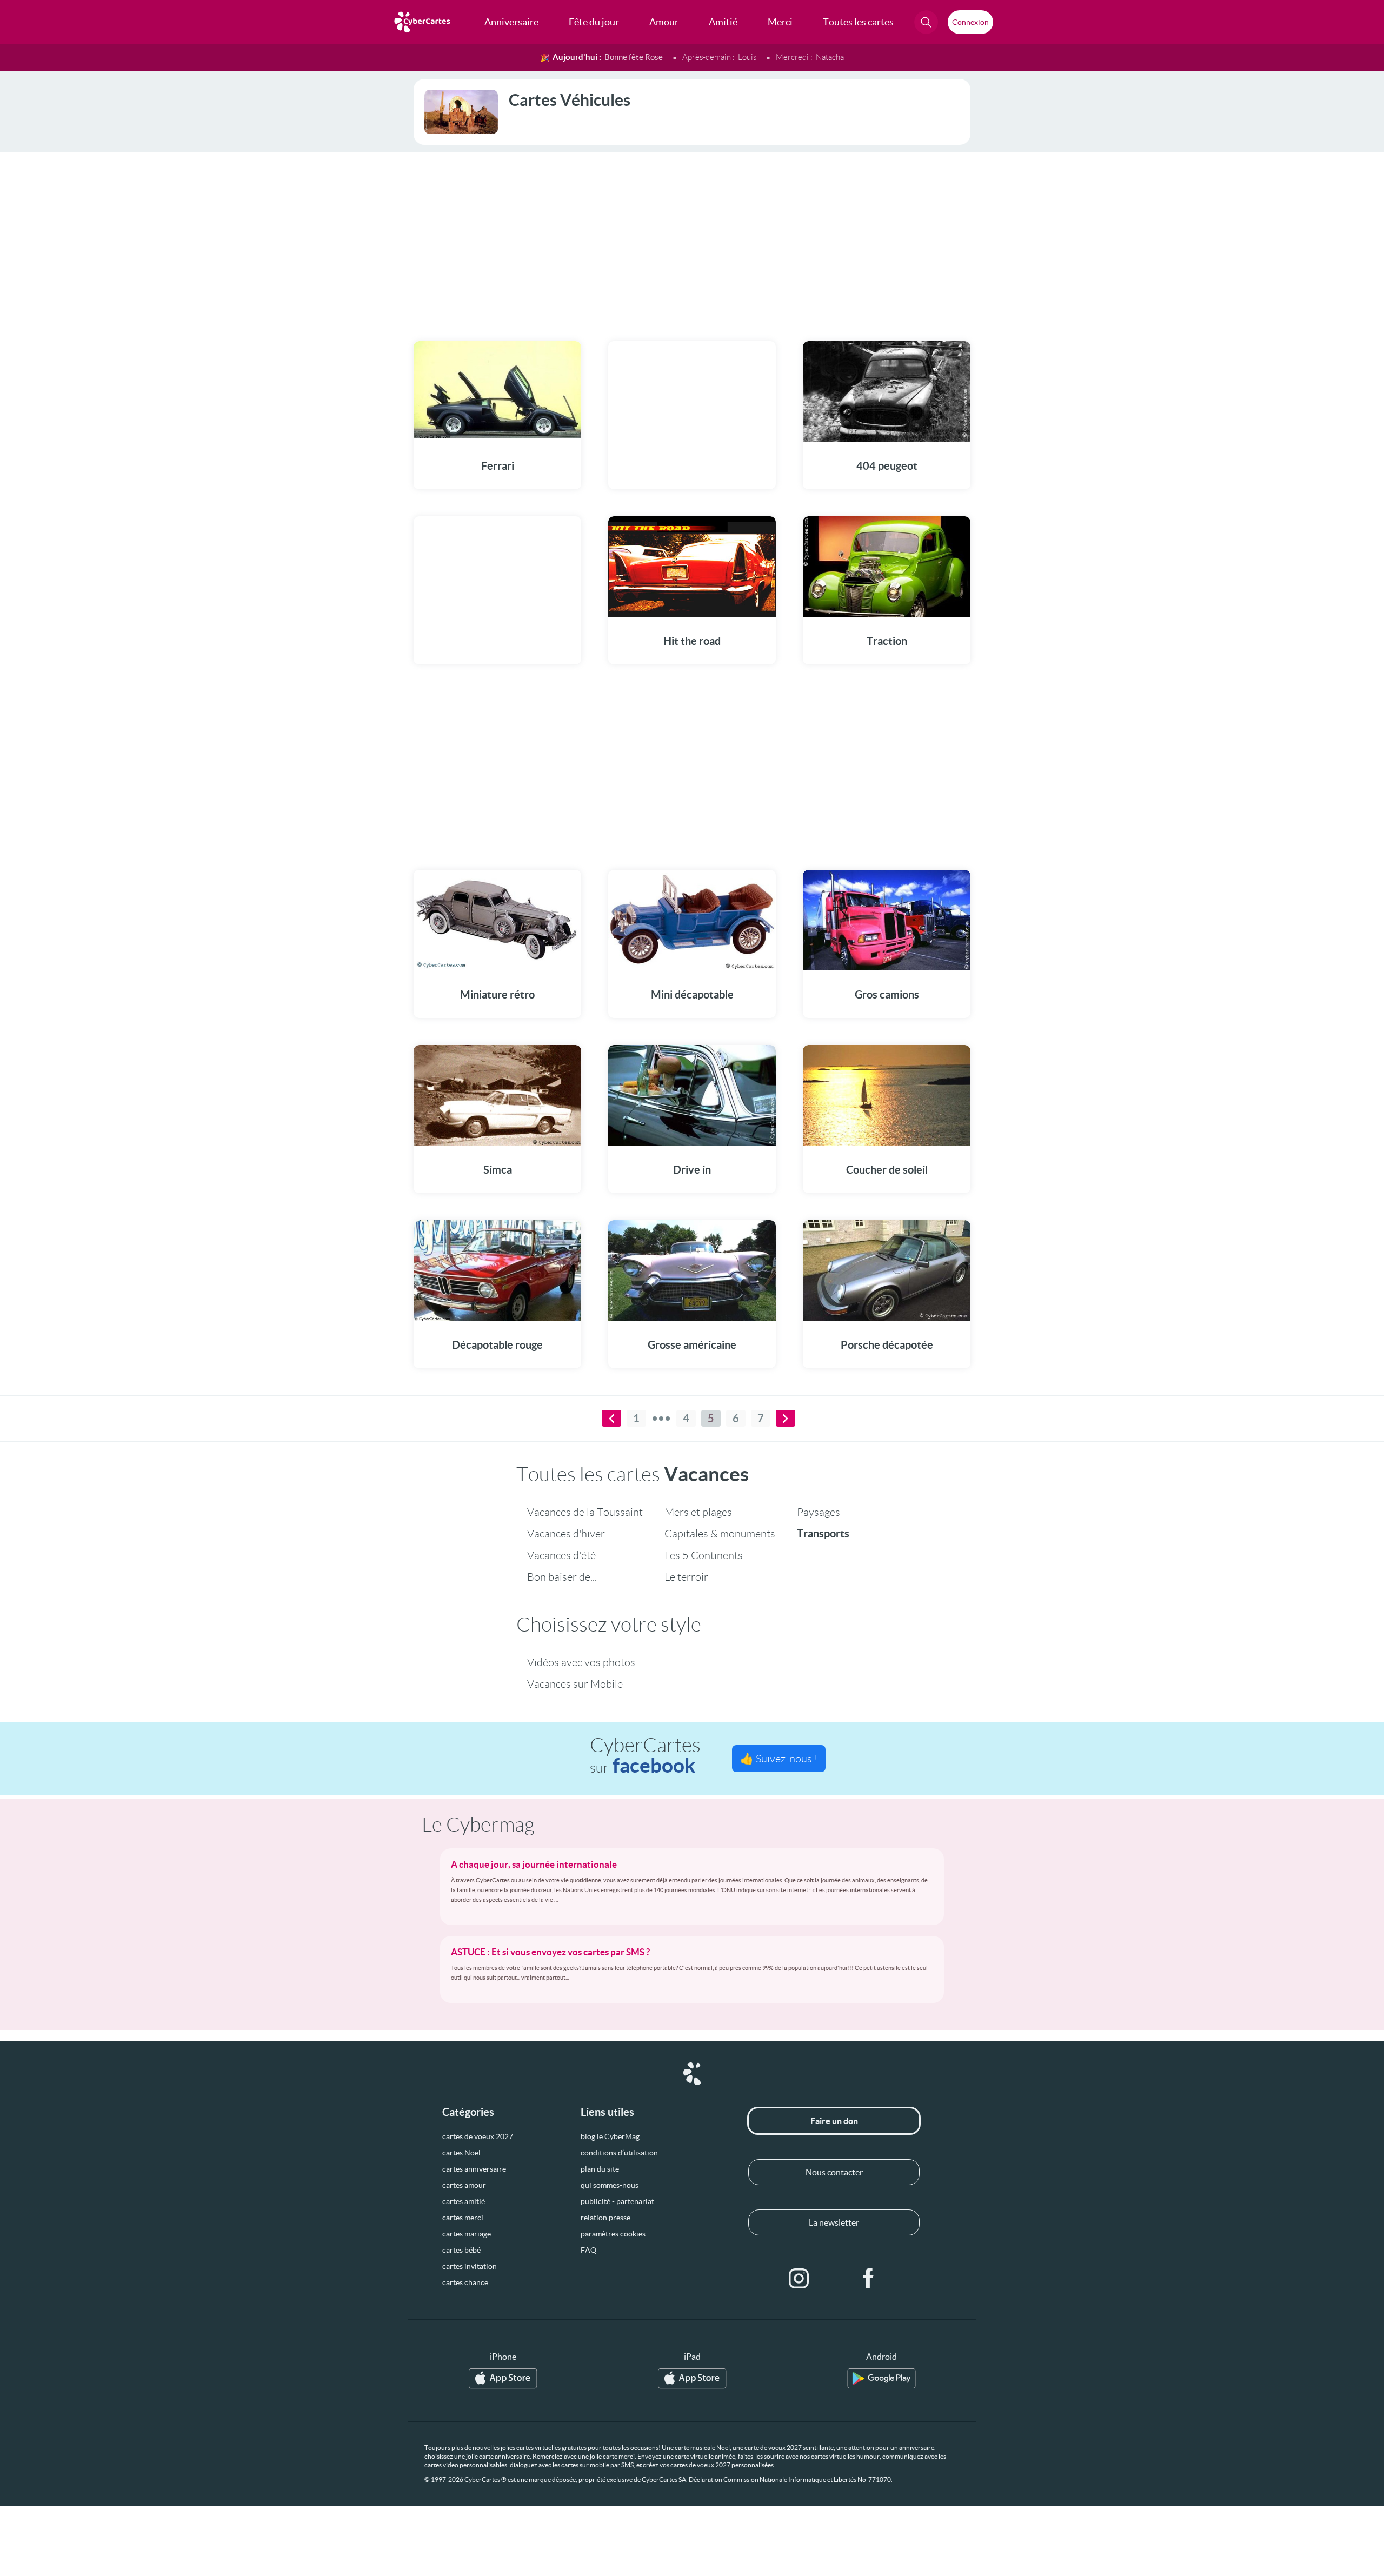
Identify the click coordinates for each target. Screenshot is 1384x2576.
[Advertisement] (692, 240)
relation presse (605, 2218)
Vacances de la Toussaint (585, 1512)
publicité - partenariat (617, 2201)
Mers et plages (698, 1512)
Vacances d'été (561, 1555)
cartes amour (464, 2185)
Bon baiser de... (562, 1577)
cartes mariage (467, 2234)
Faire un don (834, 2121)
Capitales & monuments (720, 1534)
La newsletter (834, 2222)
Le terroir (686, 1577)
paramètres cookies (613, 2234)
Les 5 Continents (704, 1555)
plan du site (600, 2169)
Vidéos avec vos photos (581, 1662)
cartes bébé (461, 2250)
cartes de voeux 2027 (478, 2136)
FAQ (588, 2250)
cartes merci (463, 2218)
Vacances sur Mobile (575, 1684)
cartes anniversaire (474, 2169)
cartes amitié (464, 2201)
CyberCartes (645, 1756)
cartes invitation (470, 2266)
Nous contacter (834, 2172)
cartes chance (465, 2282)
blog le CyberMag (610, 2136)
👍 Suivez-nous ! (779, 1759)
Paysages (819, 1512)
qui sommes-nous (610, 2185)
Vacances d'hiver (566, 1534)
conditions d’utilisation (619, 2153)
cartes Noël (461, 2153)
